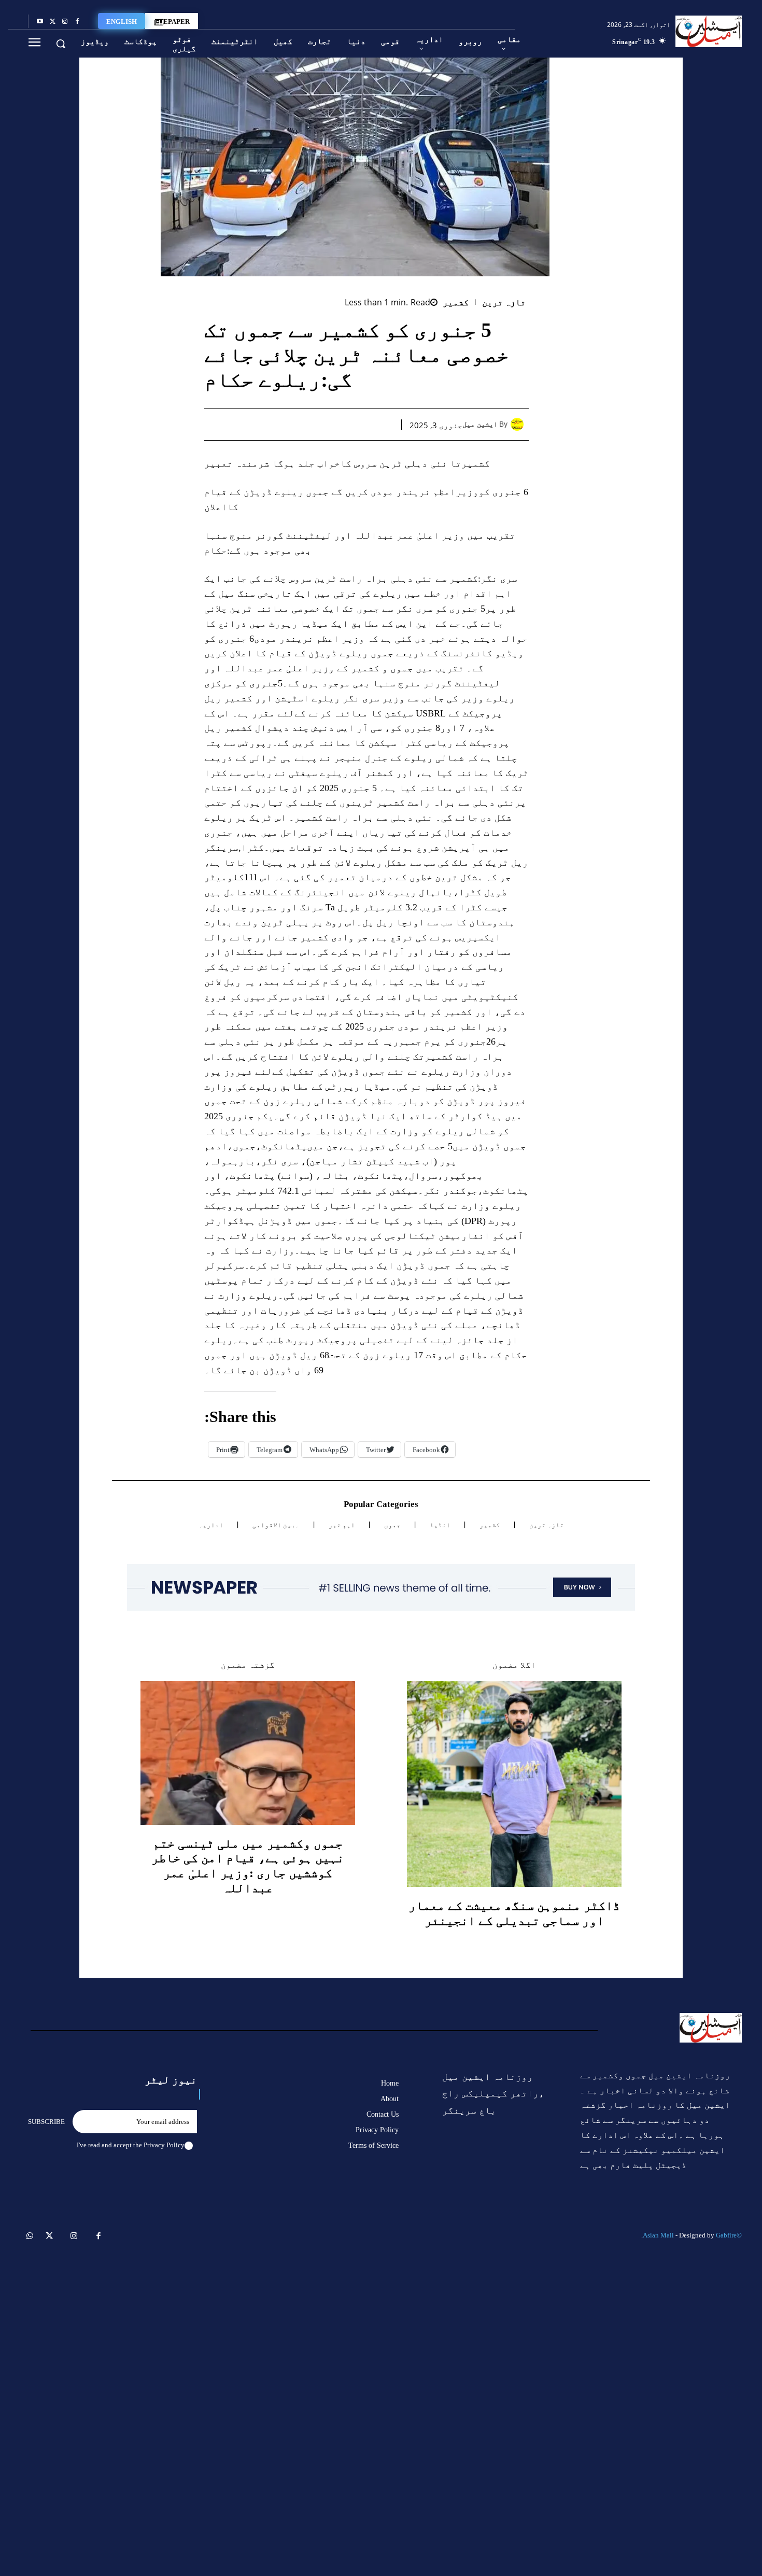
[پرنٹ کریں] (312, 424)
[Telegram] (288, 424)
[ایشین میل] (520, 424)
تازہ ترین (504, 302)
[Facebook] (77, 22)
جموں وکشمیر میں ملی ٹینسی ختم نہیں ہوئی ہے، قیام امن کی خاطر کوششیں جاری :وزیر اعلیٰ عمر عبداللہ (248, 1866)
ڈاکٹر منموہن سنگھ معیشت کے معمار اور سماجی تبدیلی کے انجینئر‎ (514, 1913)
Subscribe (46, 2122)
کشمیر (456, 302)
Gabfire (726, 2235)
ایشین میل (480, 424)
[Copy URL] (264, 424)
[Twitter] (52, 22)
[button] (61, 44)
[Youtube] (40, 22)
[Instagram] (65, 22)
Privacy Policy (164, 2145)
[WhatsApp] (335, 424)
